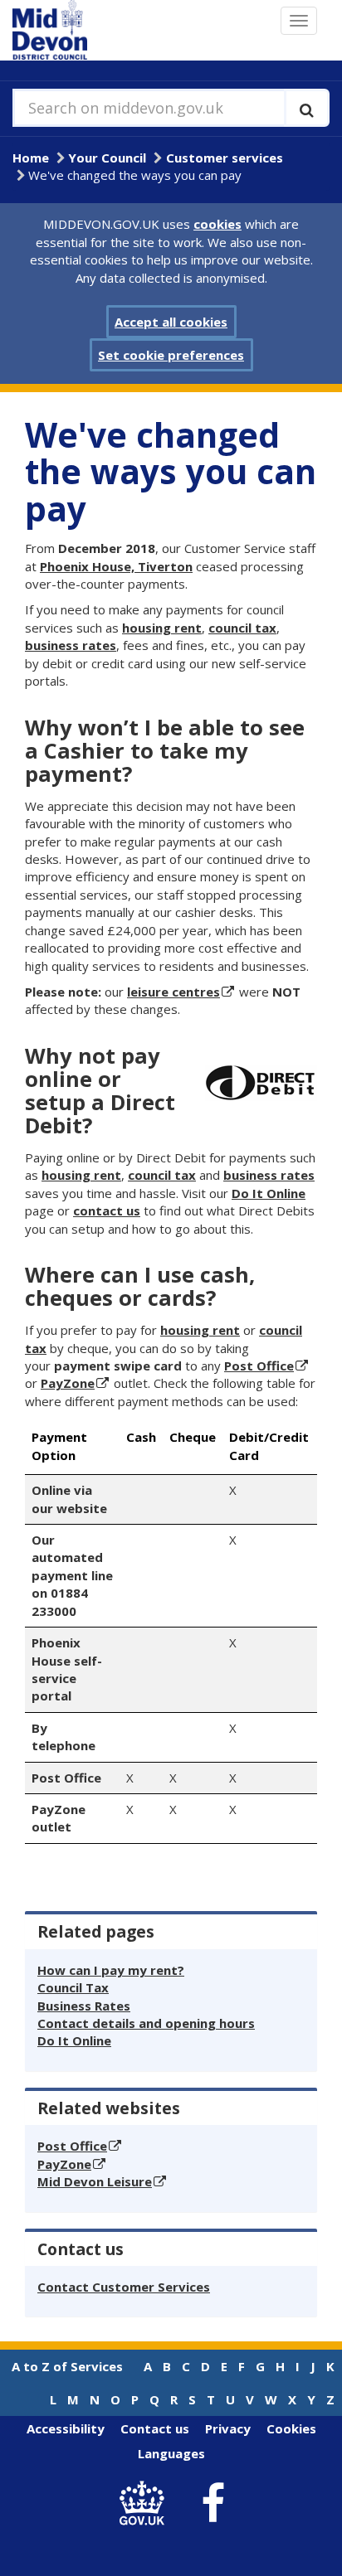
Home (31, 158)
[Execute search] (307, 108)
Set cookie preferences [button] (171, 355)
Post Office (259, 1366)
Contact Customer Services (124, 2287)
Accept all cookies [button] (171, 322)
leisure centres (173, 992)
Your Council (107, 158)
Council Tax (73, 1987)
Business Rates (84, 2006)
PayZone (68, 1383)
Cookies (291, 2428)
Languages (171, 2453)
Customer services (225, 158)
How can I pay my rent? (111, 1970)
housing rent (162, 628)
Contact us (155, 2428)
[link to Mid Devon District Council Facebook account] (213, 2504)
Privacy (228, 2428)
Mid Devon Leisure (95, 2181)
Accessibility (66, 2428)
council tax (242, 628)
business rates (71, 645)
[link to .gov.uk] (147, 2503)
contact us (107, 1210)
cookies (217, 224)
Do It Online (269, 1193)
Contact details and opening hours (146, 2023)
